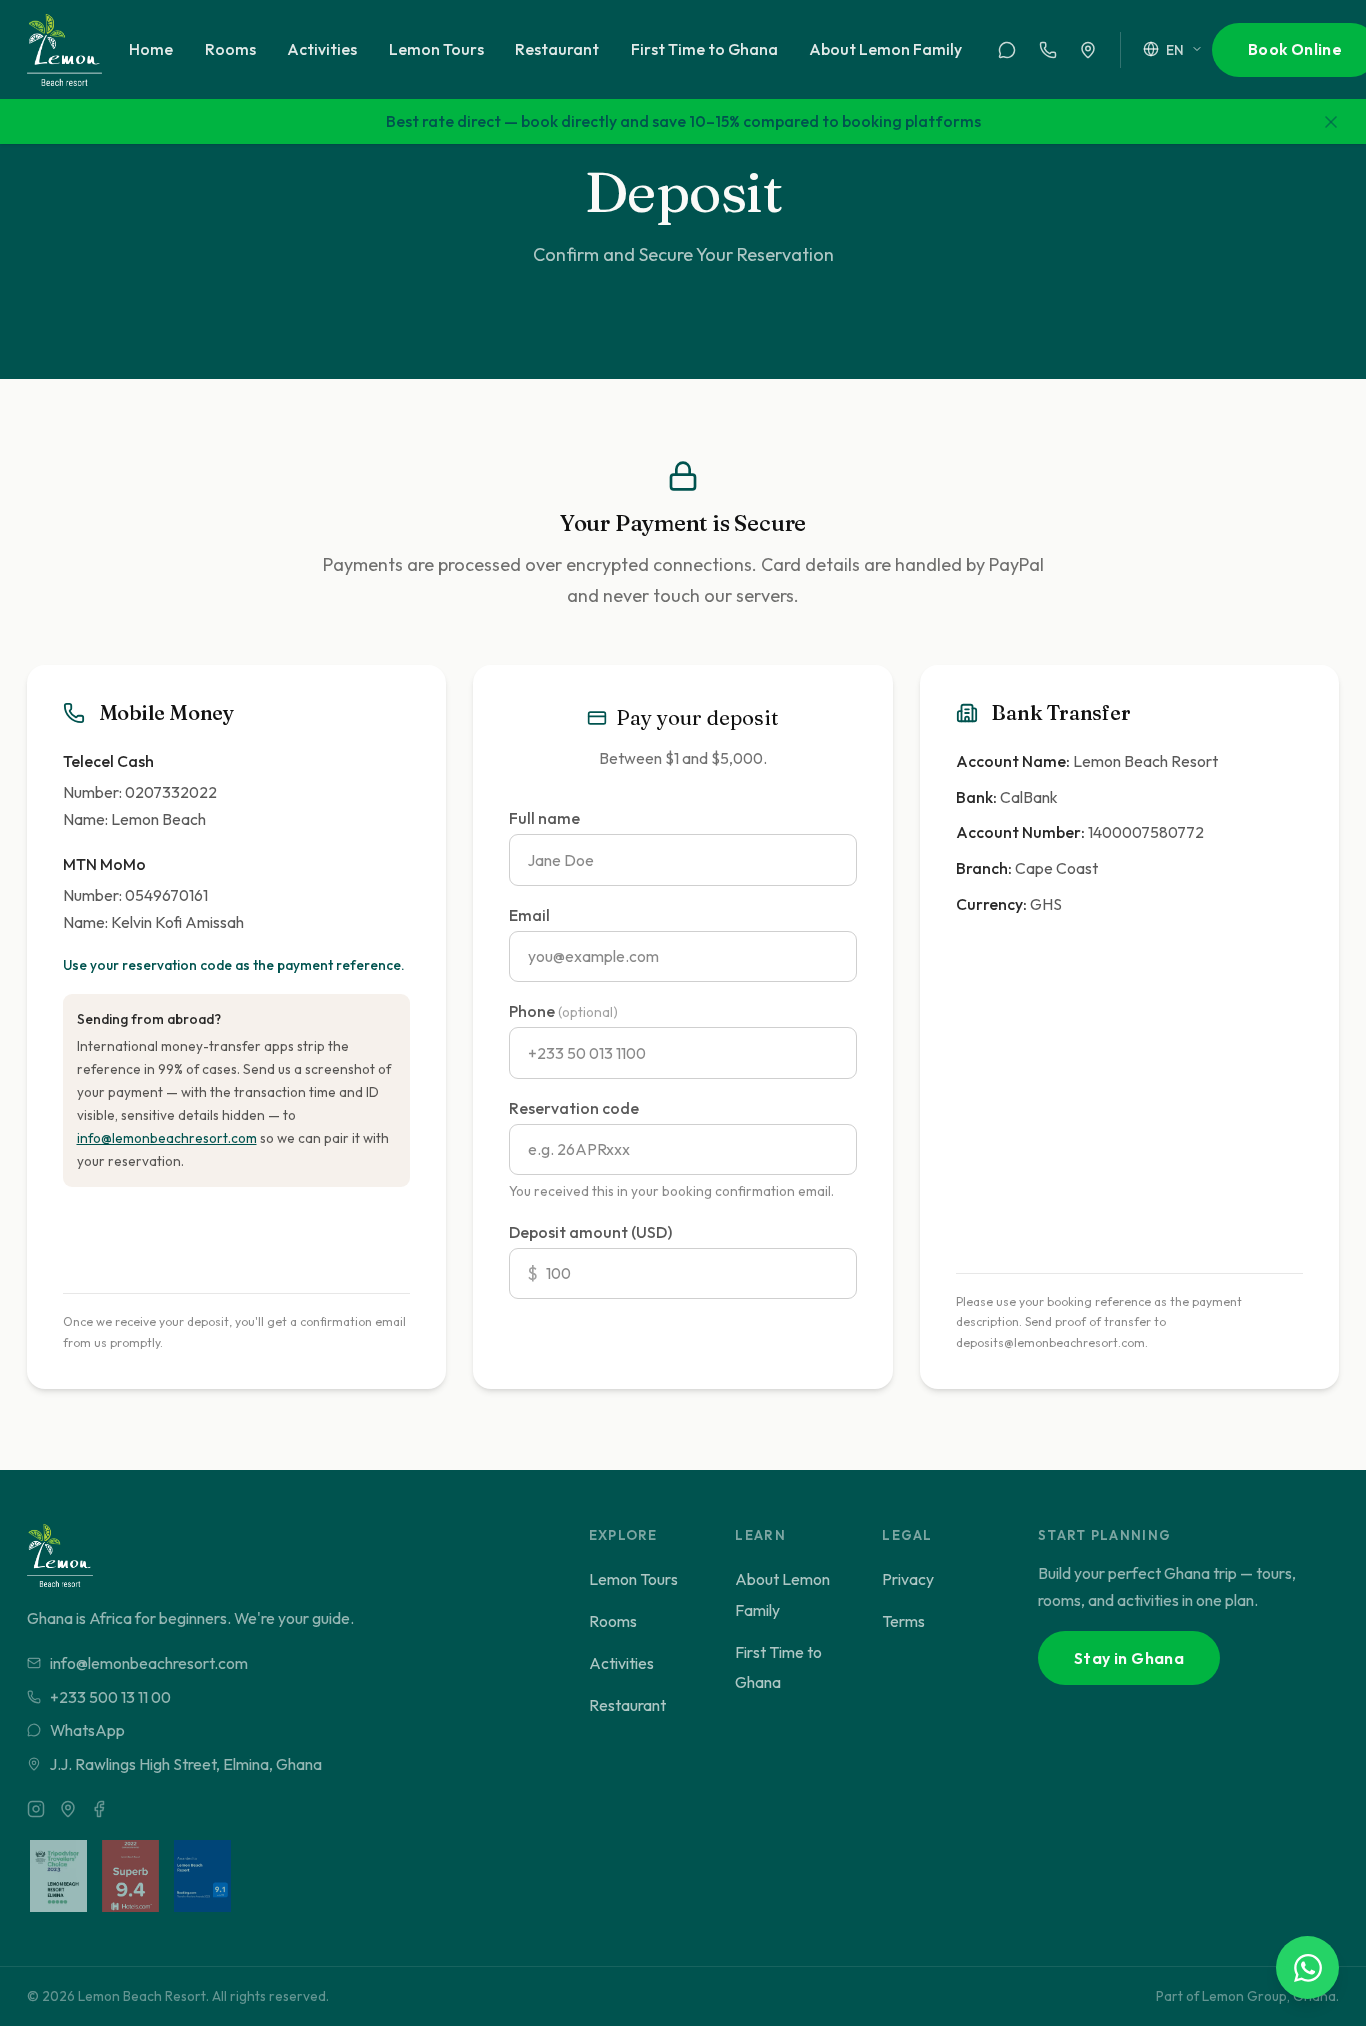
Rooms (230, 49)
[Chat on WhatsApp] (1307, 1967)
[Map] (1088, 50)
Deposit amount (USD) (590, 1232)
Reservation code (574, 1108)
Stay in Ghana (1129, 1658)
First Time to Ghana (704, 49)
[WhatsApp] (1007, 50)
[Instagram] (36, 1809)
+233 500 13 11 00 (110, 1697)
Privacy (908, 1579)
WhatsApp (87, 1730)
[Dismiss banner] (1331, 122)
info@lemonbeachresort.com (167, 1138)
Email (529, 915)
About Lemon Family (885, 49)
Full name (544, 818)
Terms (903, 1621)
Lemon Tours (436, 49)
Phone (563, 1011)
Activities (322, 49)
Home (151, 49)
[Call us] (1048, 50)
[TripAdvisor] (68, 1809)
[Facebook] (99, 1809)
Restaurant (557, 49)
